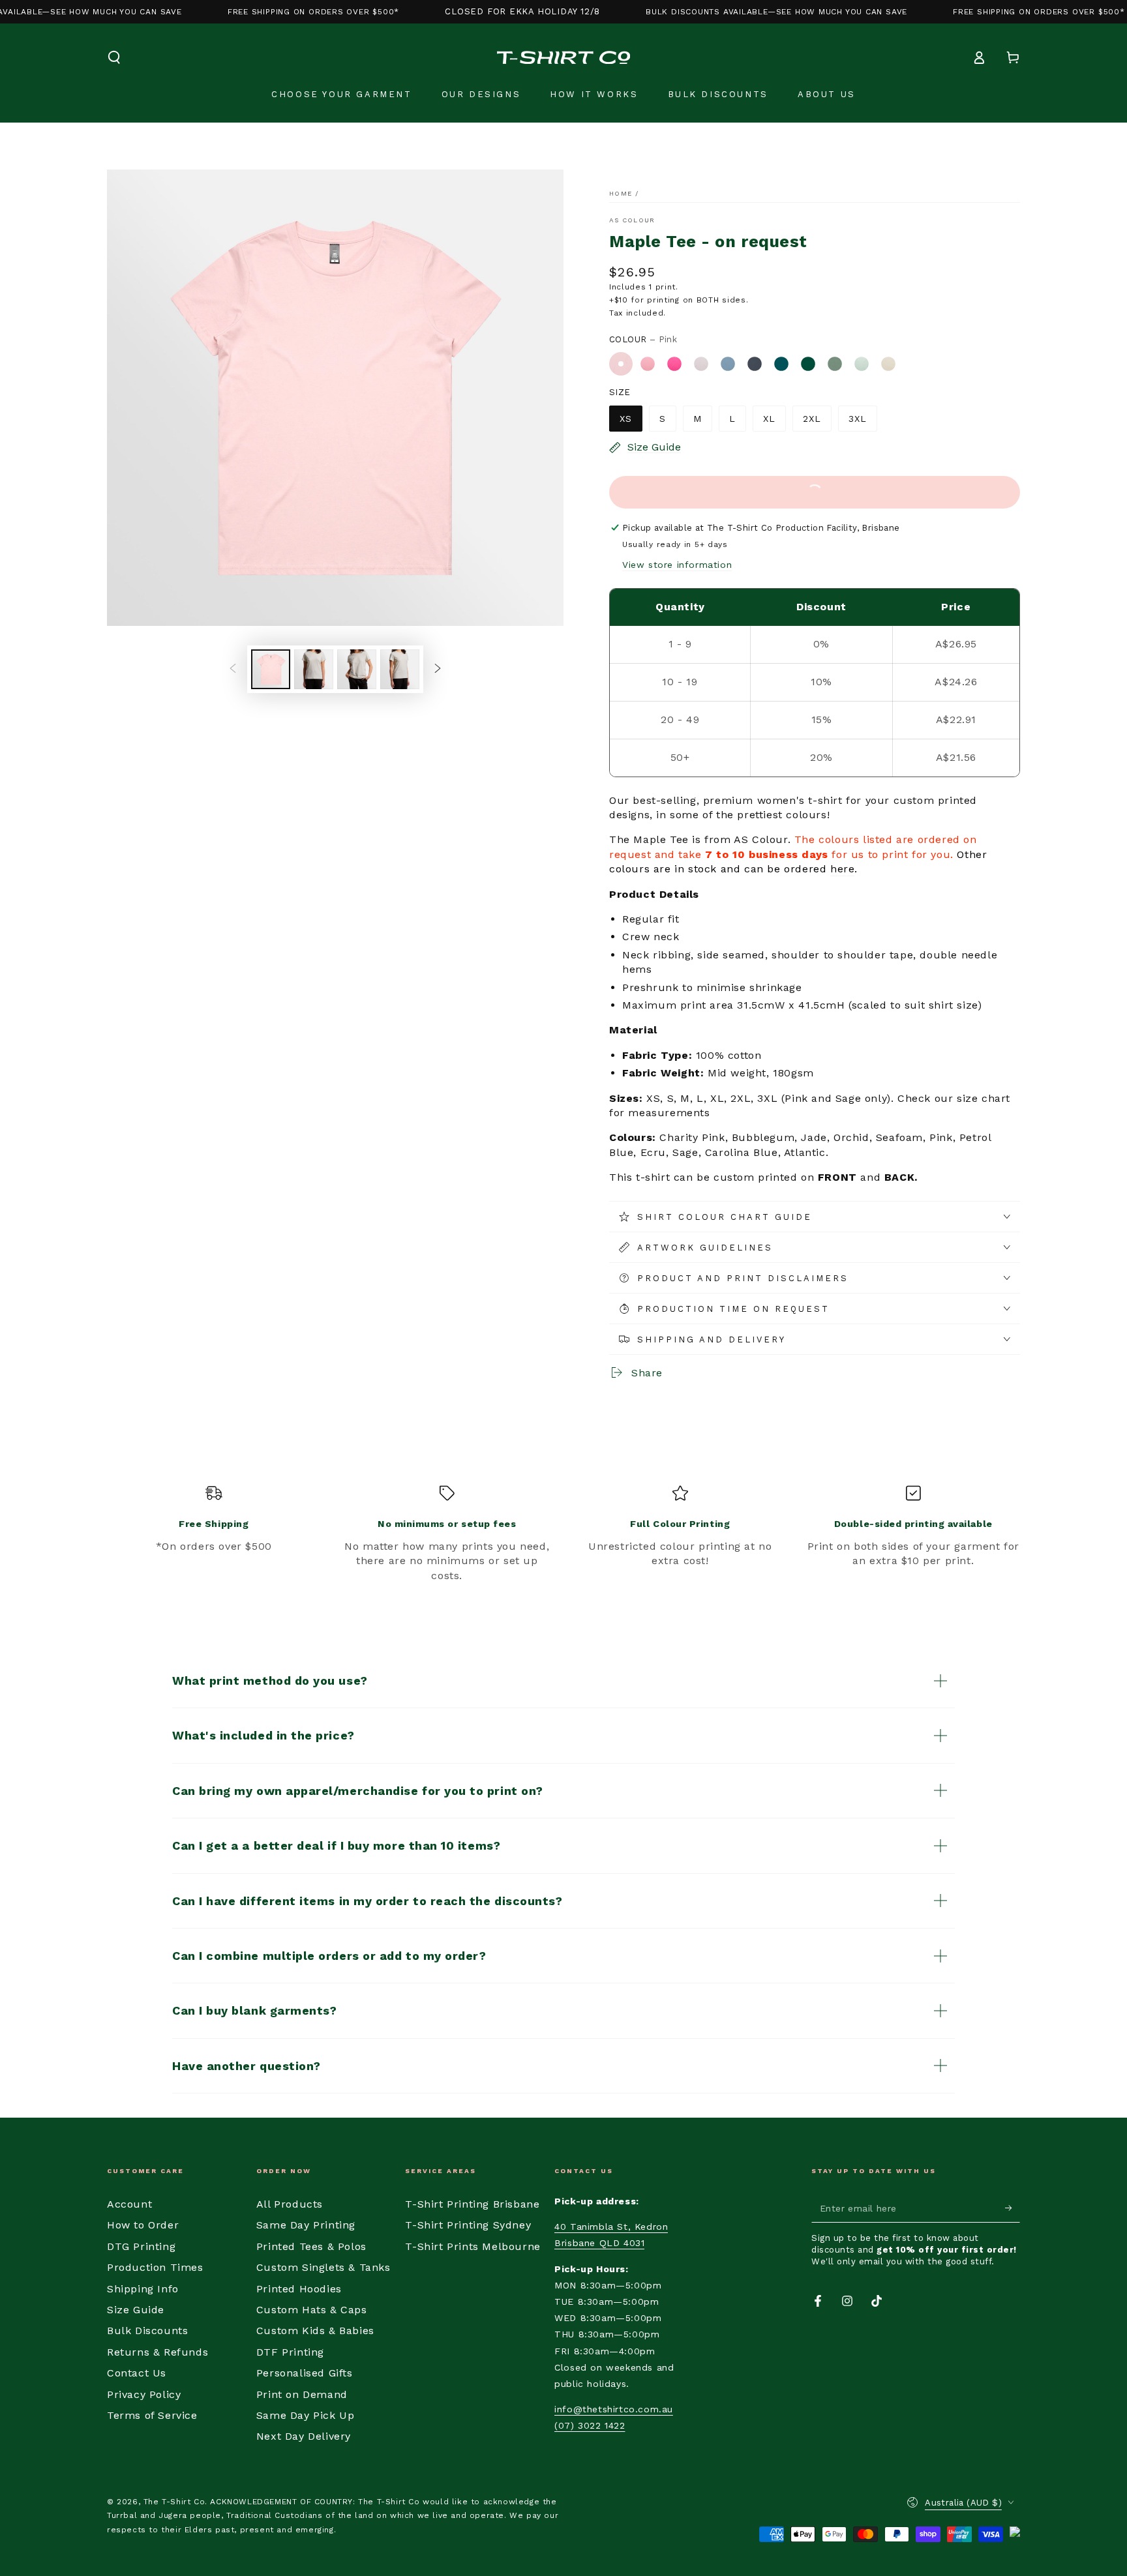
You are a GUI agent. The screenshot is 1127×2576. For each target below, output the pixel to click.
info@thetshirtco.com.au (614, 2409)
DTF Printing (290, 2352)
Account (129, 2204)
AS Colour (632, 220)
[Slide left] (233, 669)
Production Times (155, 2267)
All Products (290, 2204)
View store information (677, 565)
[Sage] (835, 364)
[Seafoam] (862, 364)
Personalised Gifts (305, 2373)
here (842, 869)
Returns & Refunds (158, 2352)
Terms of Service (152, 2415)
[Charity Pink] (674, 364)
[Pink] (621, 364)
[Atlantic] (781, 364)
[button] (114, 57)
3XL (858, 419)
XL (769, 419)
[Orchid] (701, 364)
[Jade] (808, 364)
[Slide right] (438, 669)
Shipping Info (143, 2289)
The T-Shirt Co (174, 2502)
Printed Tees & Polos (311, 2246)
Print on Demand (302, 2394)
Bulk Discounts (147, 2331)
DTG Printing (141, 2246)
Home (621, 193)
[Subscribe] (1013, 2208)
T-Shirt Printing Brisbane (472, 2204)
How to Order (143, 2225)
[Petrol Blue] (755, 364)
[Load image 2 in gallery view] (314, 669)
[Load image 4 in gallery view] (400, 669)
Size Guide (136, 2310)
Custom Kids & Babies (315, 2331)
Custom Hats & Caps (312, 2310)
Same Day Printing (306, 2225)
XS (626, 419)
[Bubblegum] (648, 364)
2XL (812, 419)
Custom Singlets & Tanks (323, 2267)
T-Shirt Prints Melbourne (473, 2246)
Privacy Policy (144, 2394)
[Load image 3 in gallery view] (357, 669)
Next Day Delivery (304, 2436)
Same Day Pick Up (306, 2415)
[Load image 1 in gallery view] (271, 669)
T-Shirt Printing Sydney (468, 2225)
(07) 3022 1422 (590, 2425)
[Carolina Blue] (728, 364)
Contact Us (137, 2373)
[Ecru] (888, 364)
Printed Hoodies (299, 2289)
